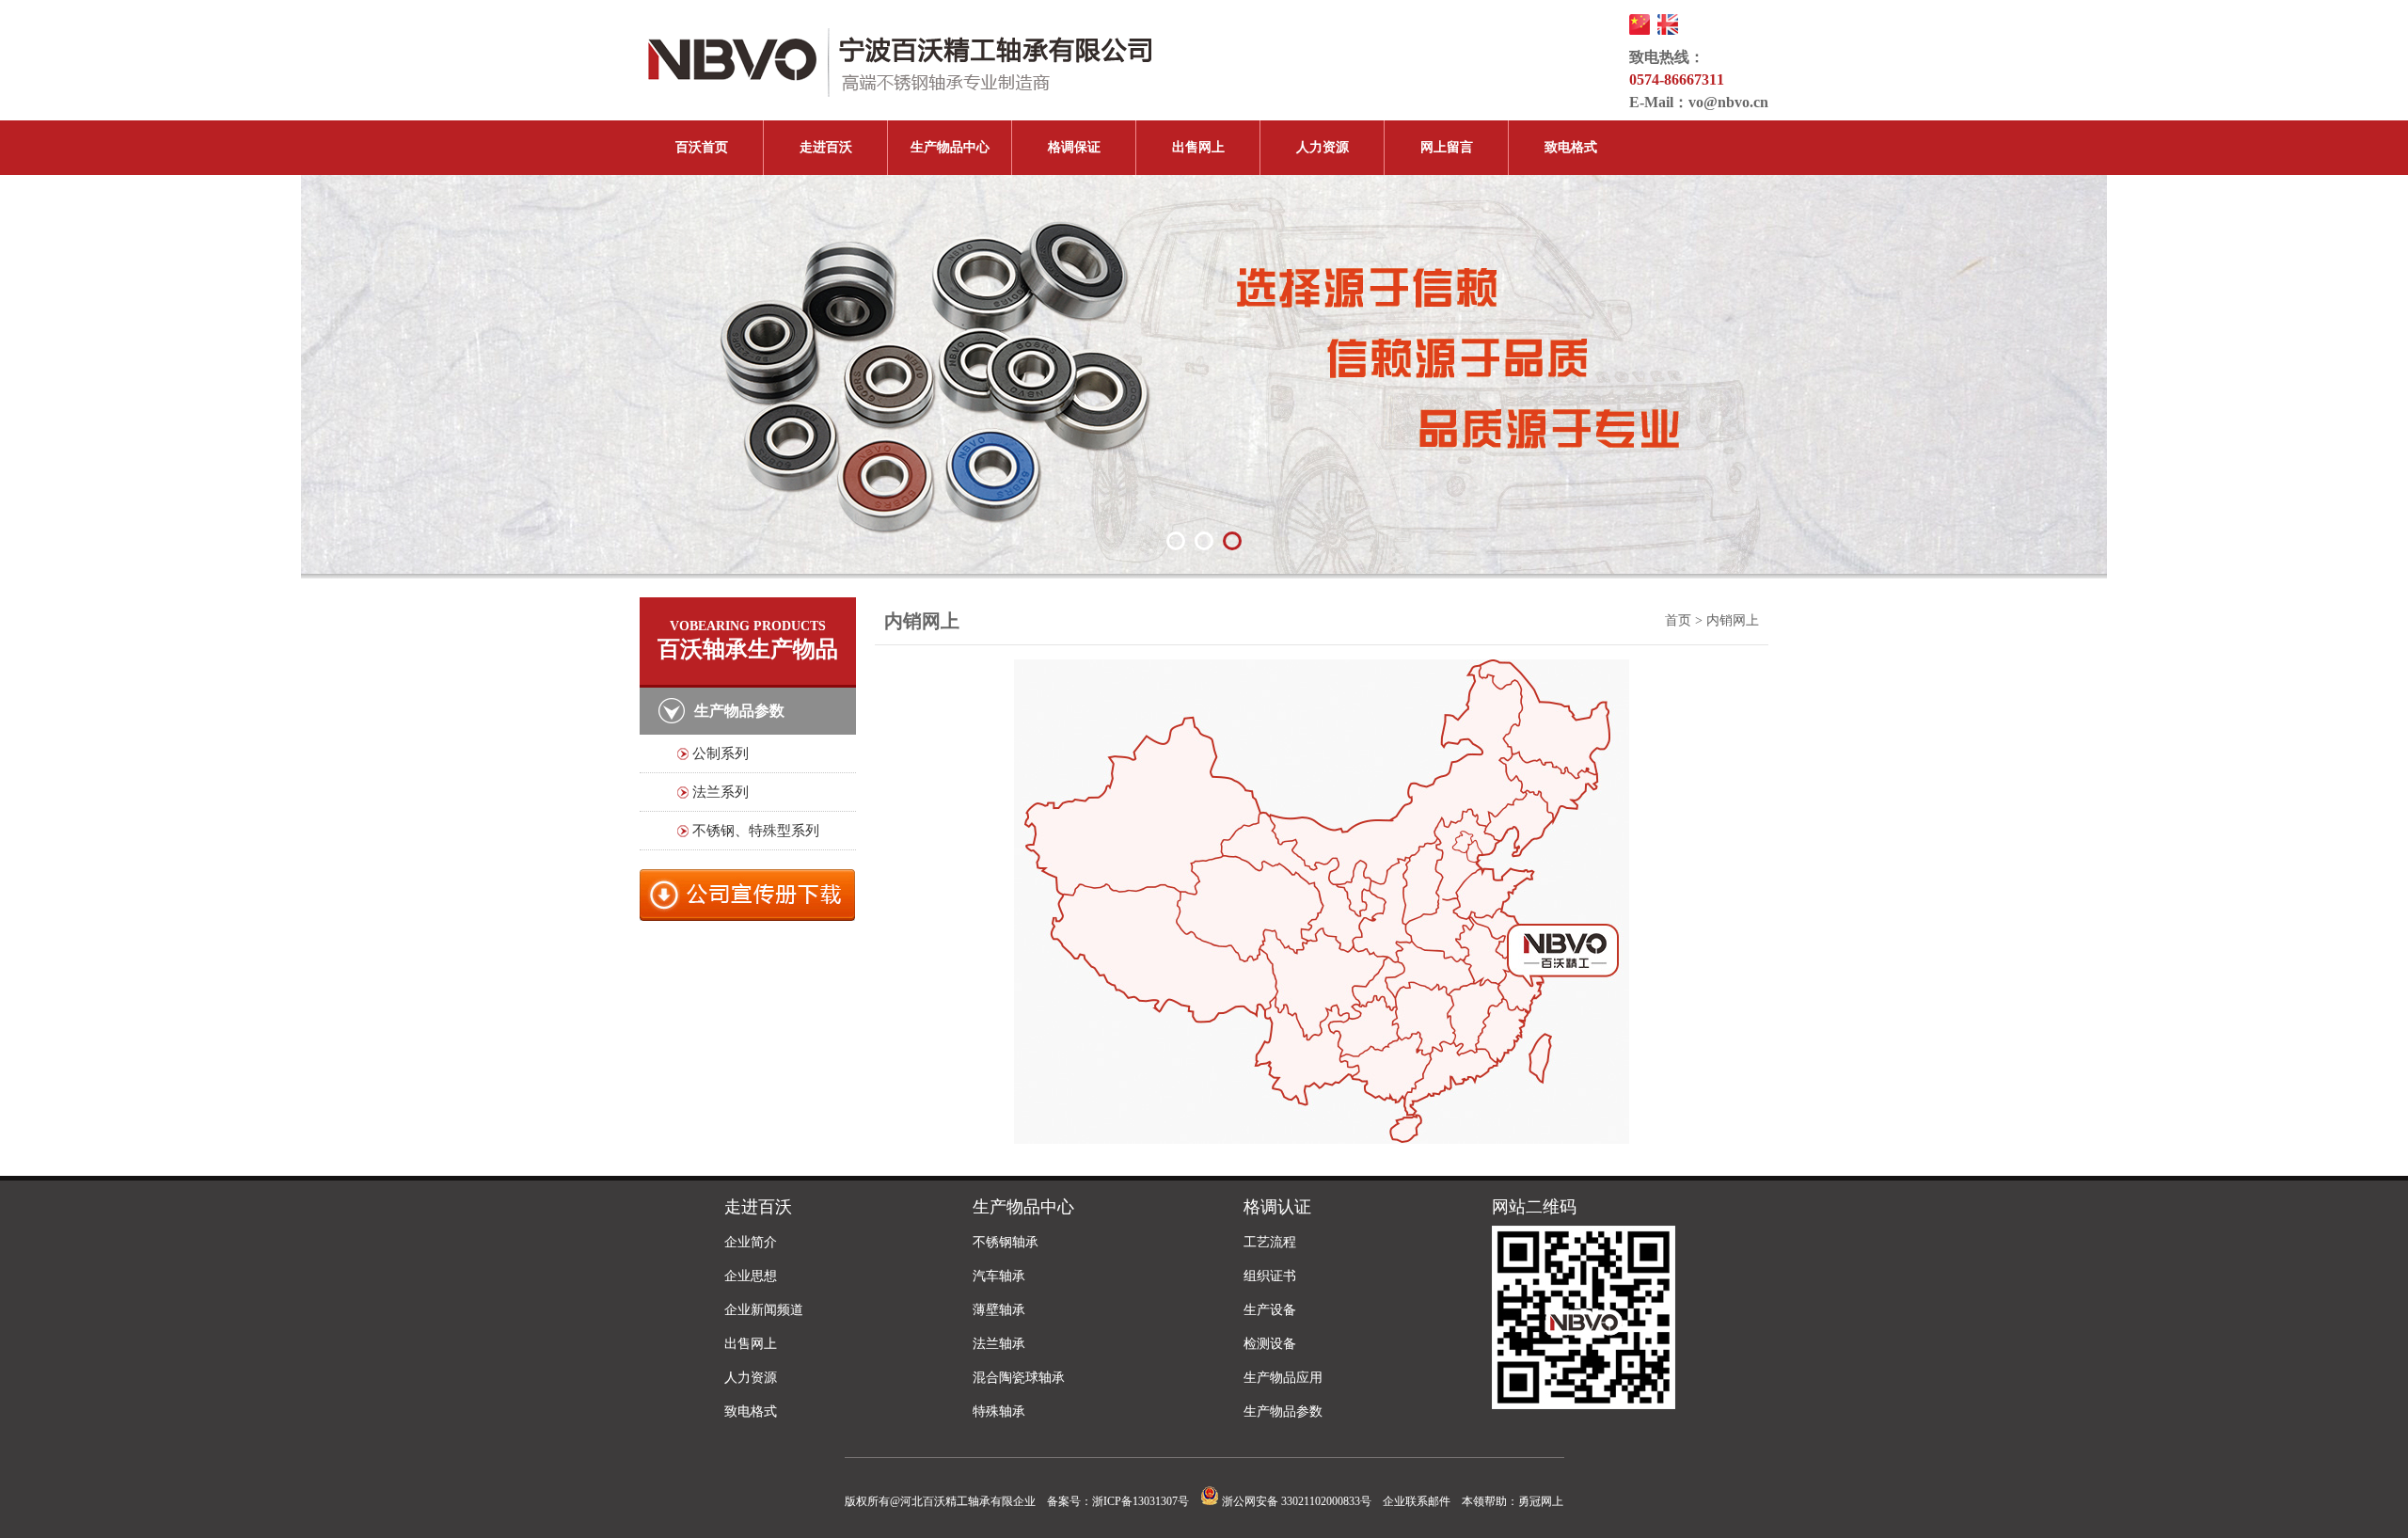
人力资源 (1323, 147)
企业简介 (751, 1242)
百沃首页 (702, 147)
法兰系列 (721, 792)
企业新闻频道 (764, 1310)
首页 (1678, 620)
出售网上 (1198, 147)
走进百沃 (826, 147)
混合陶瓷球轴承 (1019, 1378)
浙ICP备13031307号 (1141, 1501)
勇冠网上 (1541, 1501)
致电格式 (1571, 147)
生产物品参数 (1283, 1411)
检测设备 (1270, 1344)
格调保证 (1074, 147)
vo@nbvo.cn (1728, 102)
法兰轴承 (999, 1344)
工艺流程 (1270, 1242)
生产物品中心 (950, 147)
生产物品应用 (1283, 1378)
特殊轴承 (999, 1411)
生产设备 (1270, 1310)
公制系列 (721, 753)
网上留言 (1447, 147)
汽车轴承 (999, 1276)
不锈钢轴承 (1006, 1242)
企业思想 (751, 1276)
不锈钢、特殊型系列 (756, 831)
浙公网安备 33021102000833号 (1295, 1501)
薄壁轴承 (999, 1310)
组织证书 (1270, 1276)
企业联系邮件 (1417, 1501)
